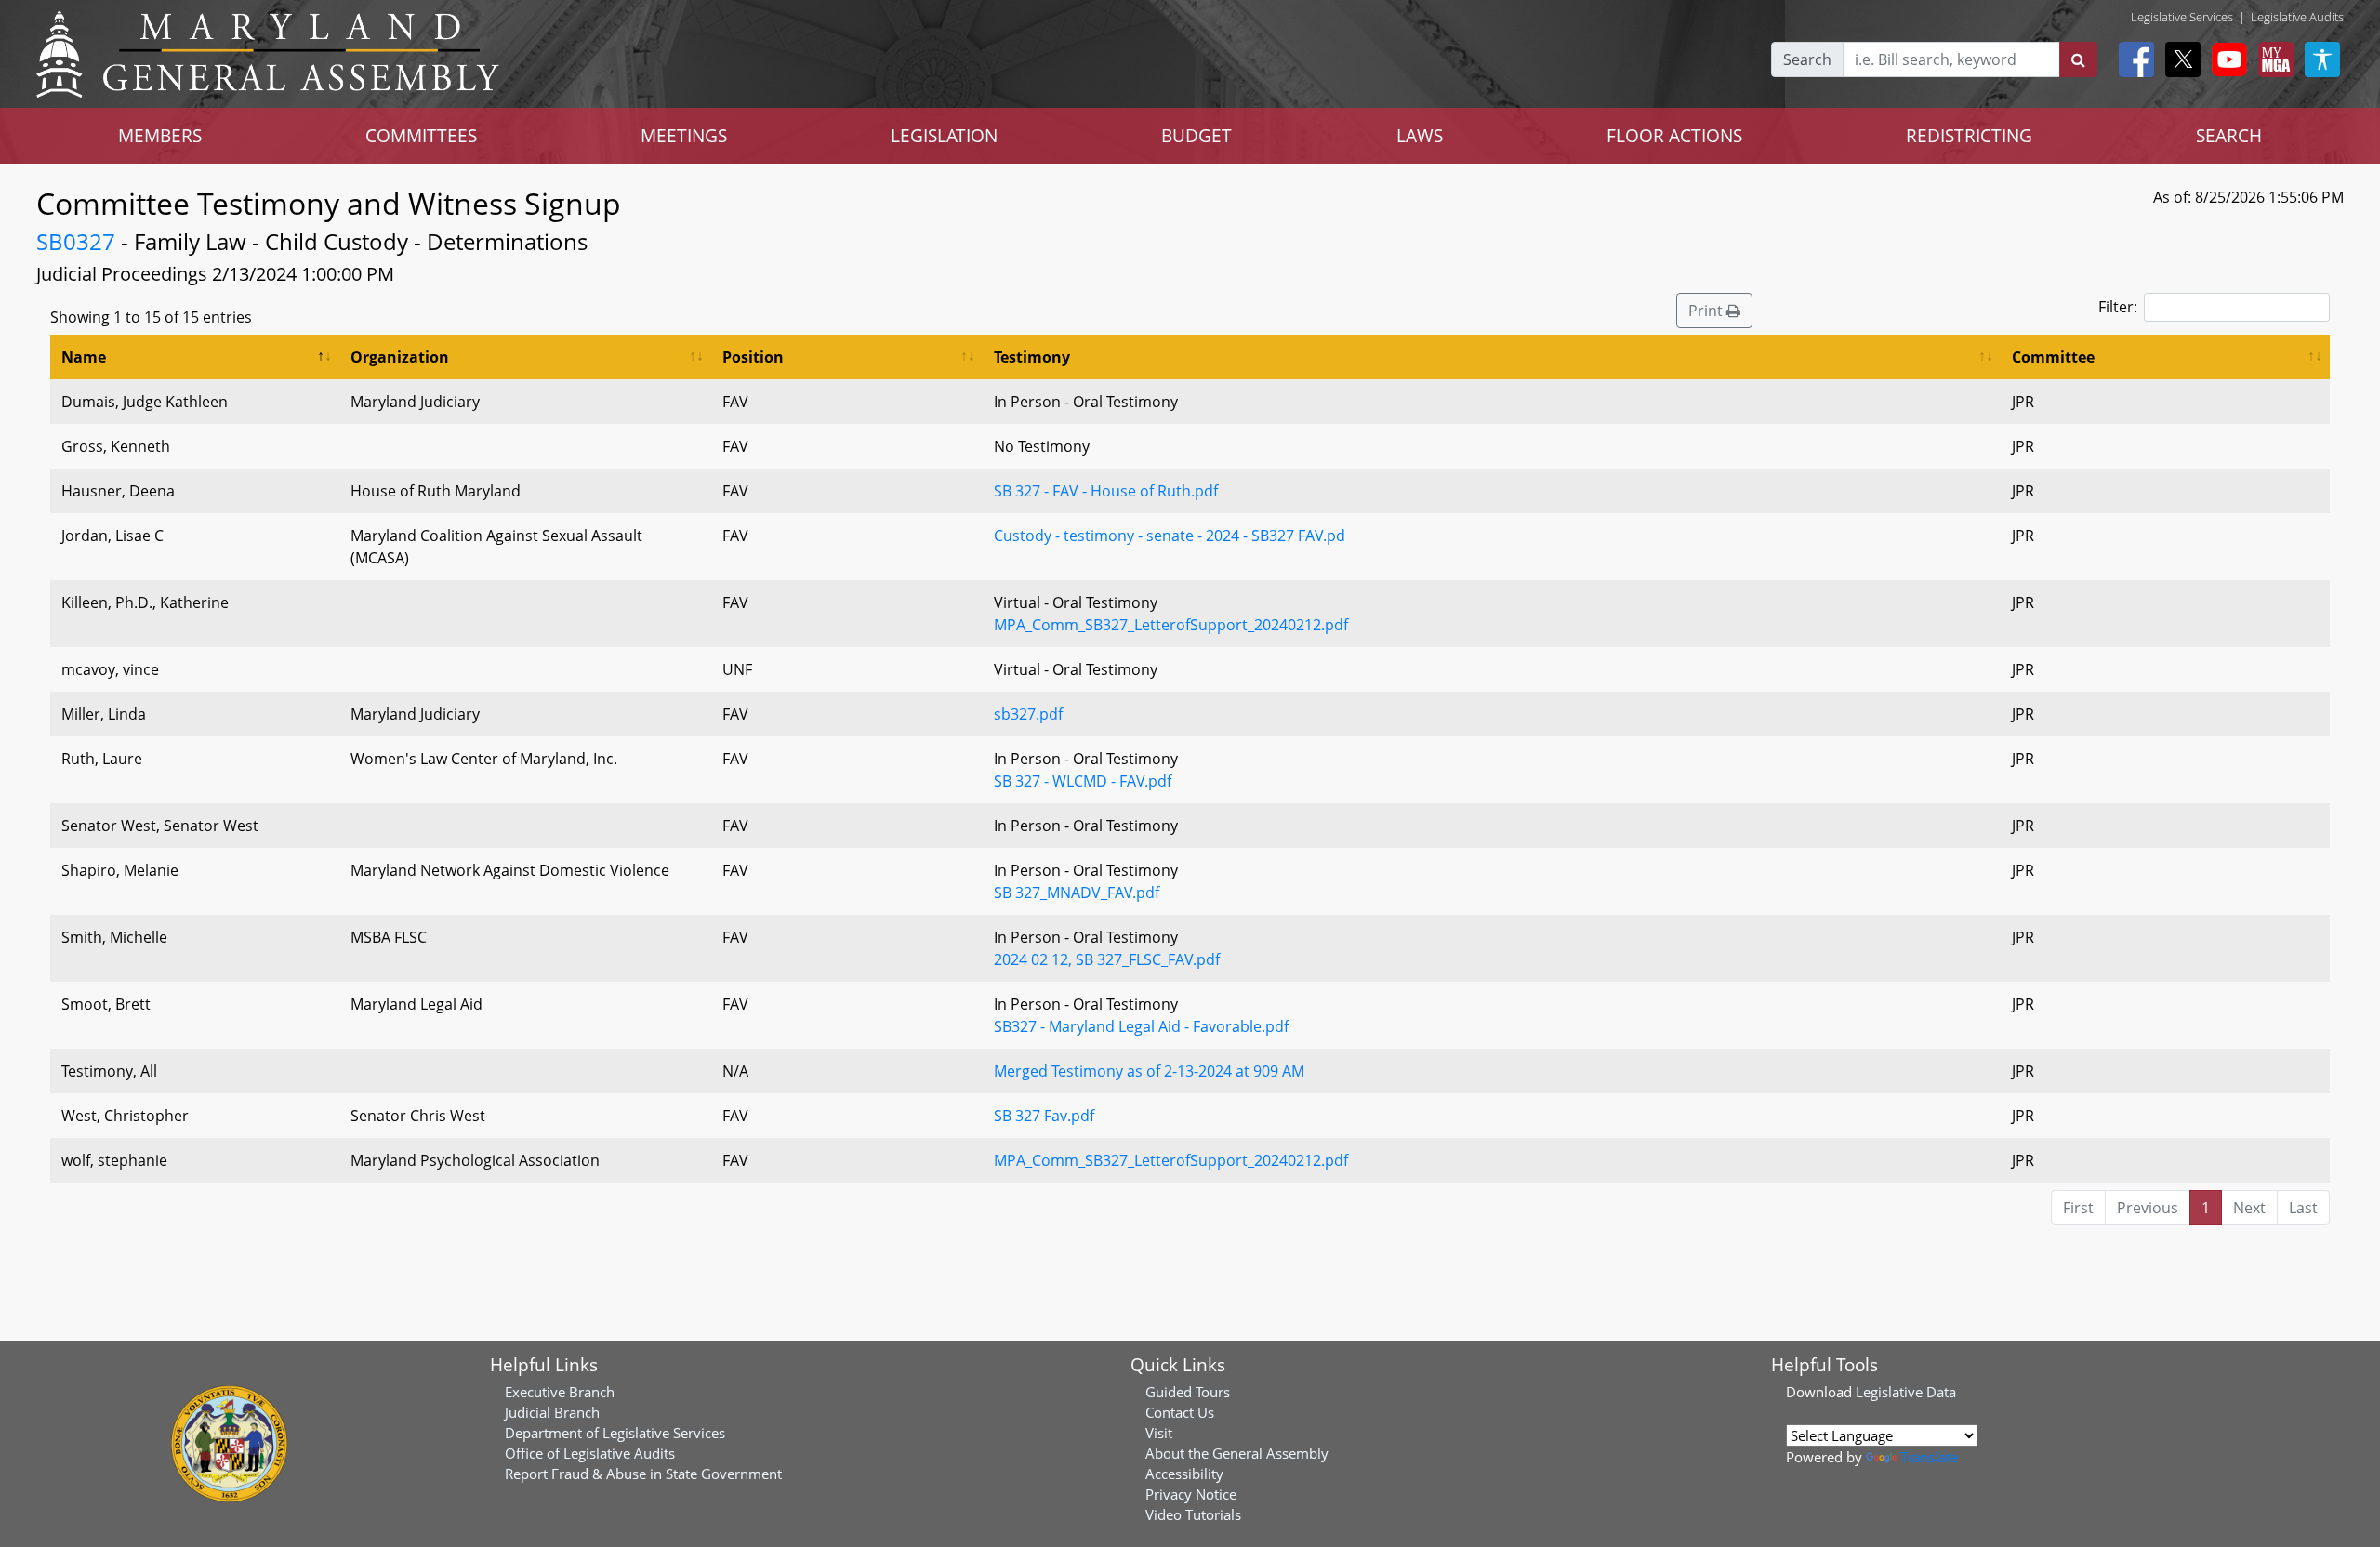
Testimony (1032, 357)
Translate (1929, 1457)
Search (1807, 59)
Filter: (2118, 307)
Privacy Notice (1191, 1494)
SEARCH (2229, 135)
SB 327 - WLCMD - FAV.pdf (1083, 781)
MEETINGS (684, 135)
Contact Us (1180, 1412)
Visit (1159, 1433)
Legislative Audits (2297, 17)
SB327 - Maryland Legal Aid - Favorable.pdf (1141, 1026)
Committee (2053, 357)
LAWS (1420, 135)
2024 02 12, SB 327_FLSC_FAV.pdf (1107, 959)
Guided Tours (1188, 1392)
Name (84, 357)
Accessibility (1184, 1474)
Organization (400, 357)
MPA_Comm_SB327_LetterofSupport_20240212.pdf (1171, 625)
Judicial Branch (552, 1412)
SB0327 (76, 241)
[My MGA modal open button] (2272, 59)
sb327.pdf (1028, 714)
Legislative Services (2182, 17)
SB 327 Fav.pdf (1044, 1116)
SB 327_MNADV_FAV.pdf (1077, 892)
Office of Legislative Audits (590, 1453)
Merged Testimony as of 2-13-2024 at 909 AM (1149, 1071)
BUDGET (1197, 135)
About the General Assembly (1237, 1453)
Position (753, 357)
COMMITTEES (421, 135)
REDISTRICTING (1969, 135)
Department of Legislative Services (615, 1433)
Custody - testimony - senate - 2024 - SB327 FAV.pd (1170, 535)
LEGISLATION (944, 135)
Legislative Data (1906, 1392)
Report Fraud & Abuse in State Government (643, 1474)
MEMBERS (160, 135)
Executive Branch (560, 1392)
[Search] (2078, 59)
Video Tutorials (1193, 1514)
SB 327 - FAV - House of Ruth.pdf (1106, 491)
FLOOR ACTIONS (1674, 135)
